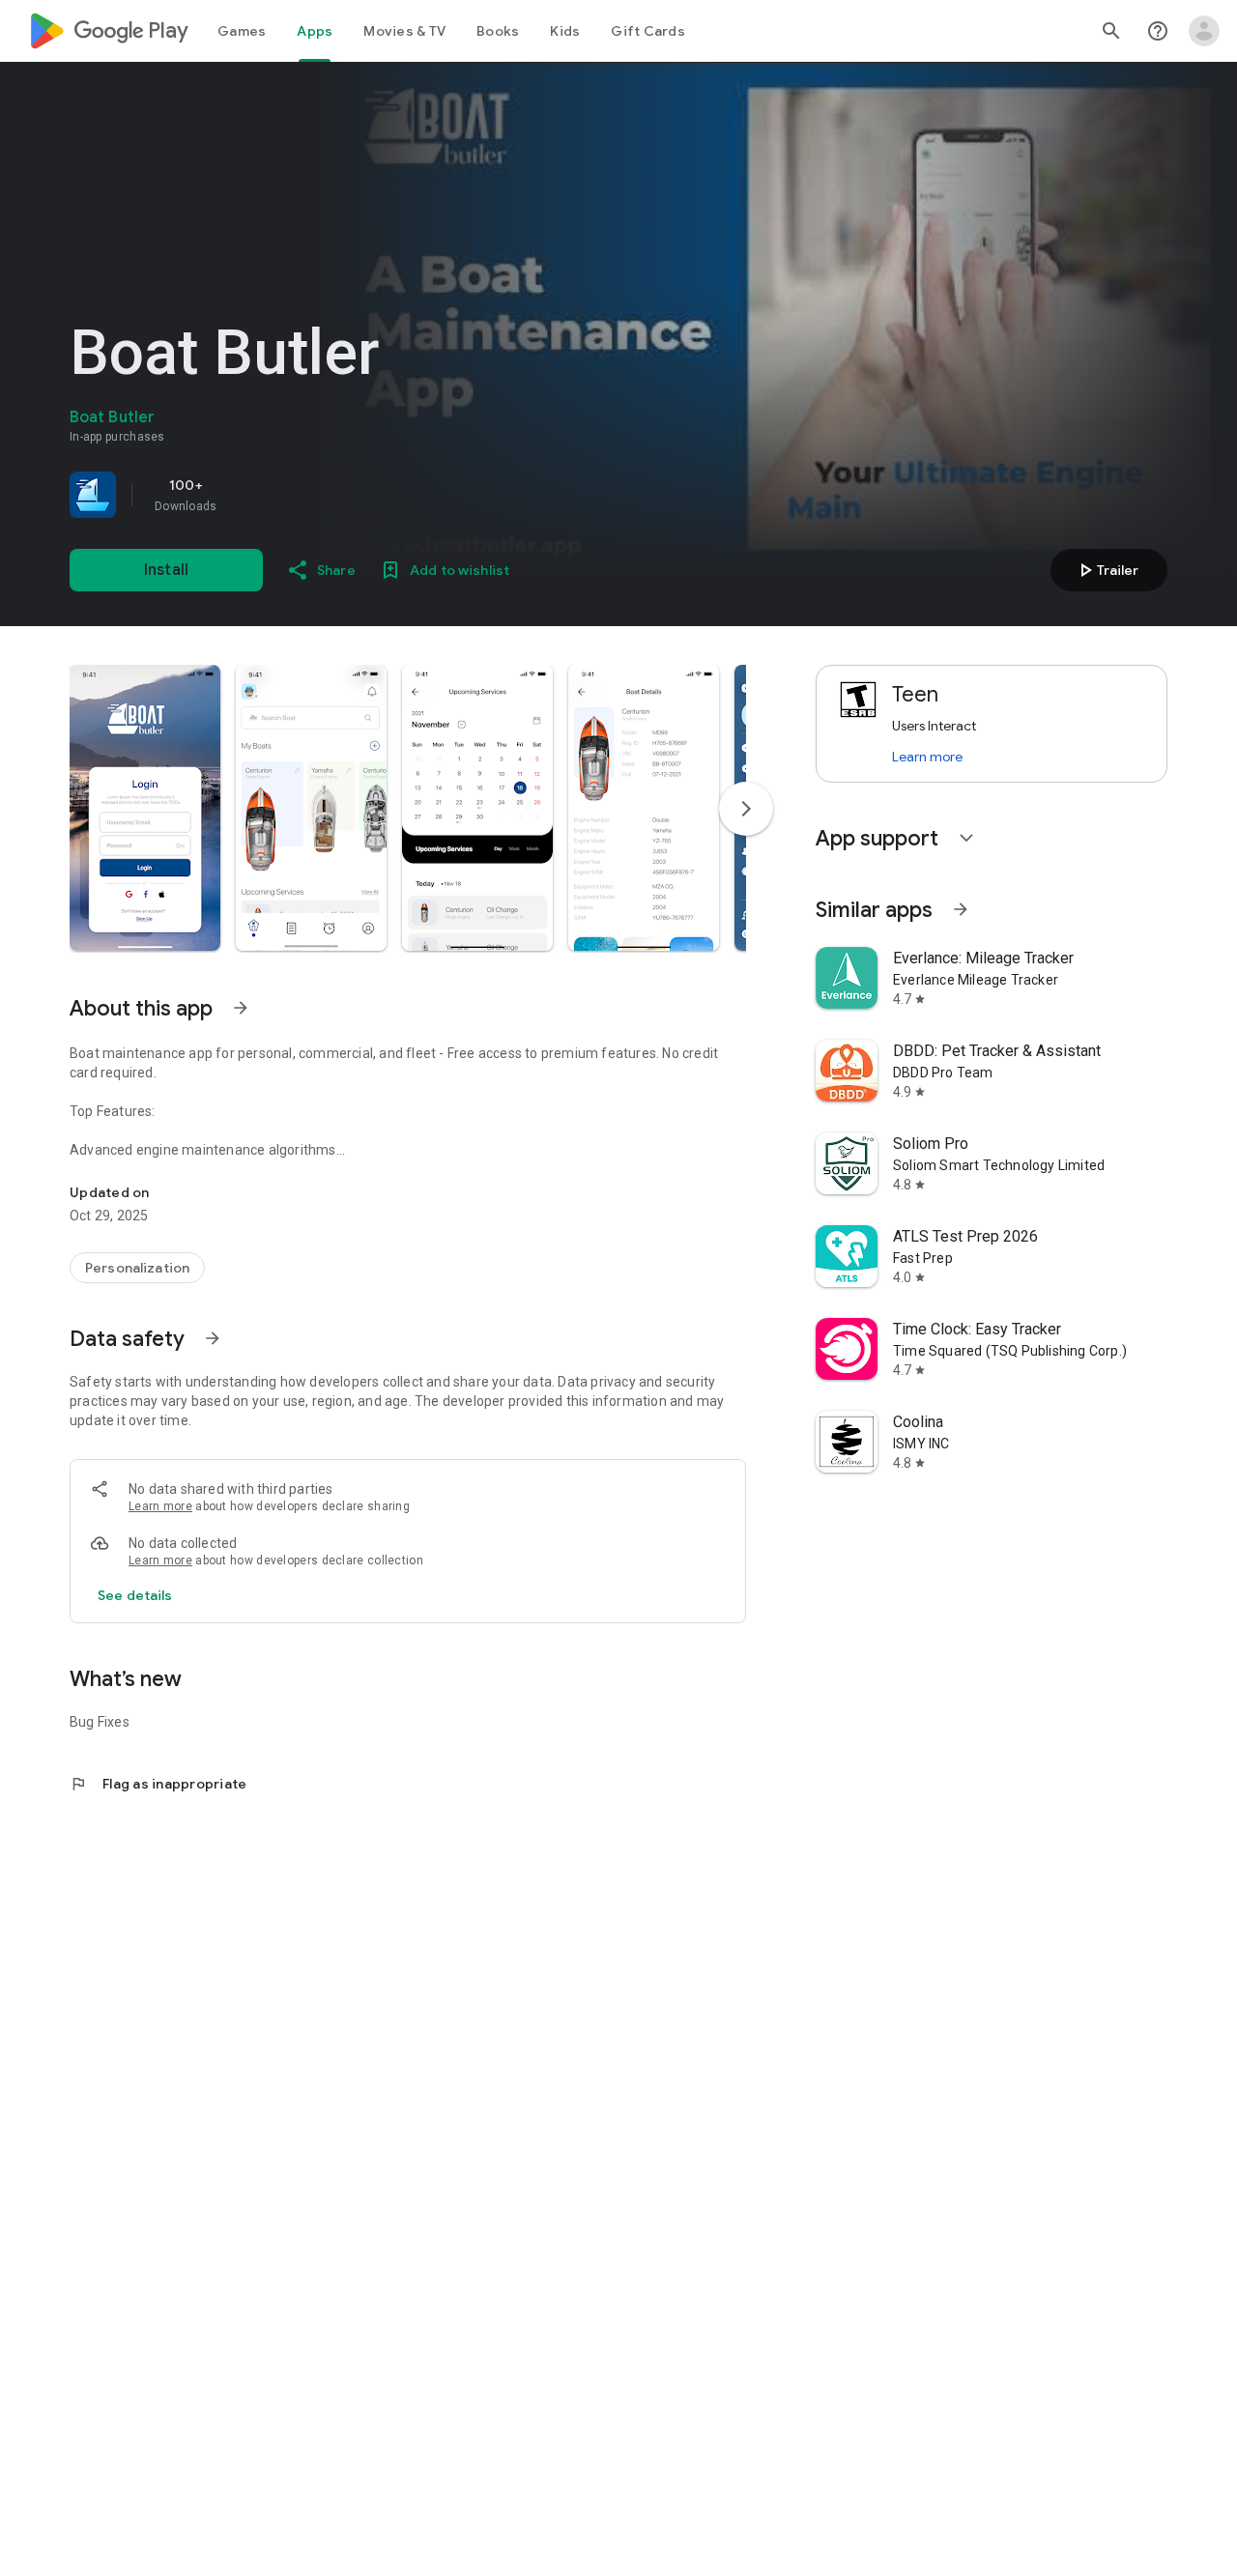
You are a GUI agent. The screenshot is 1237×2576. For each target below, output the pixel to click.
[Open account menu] (1204, 31)
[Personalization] (137, 1268)
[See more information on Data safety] (213, 1338)
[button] (145, 808)
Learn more (160, 1506)
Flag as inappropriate (158, 1784)
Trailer (1106, 570)
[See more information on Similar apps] (961, 909)
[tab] (242, 31)
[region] (340, 495)
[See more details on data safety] (135, 1595)
